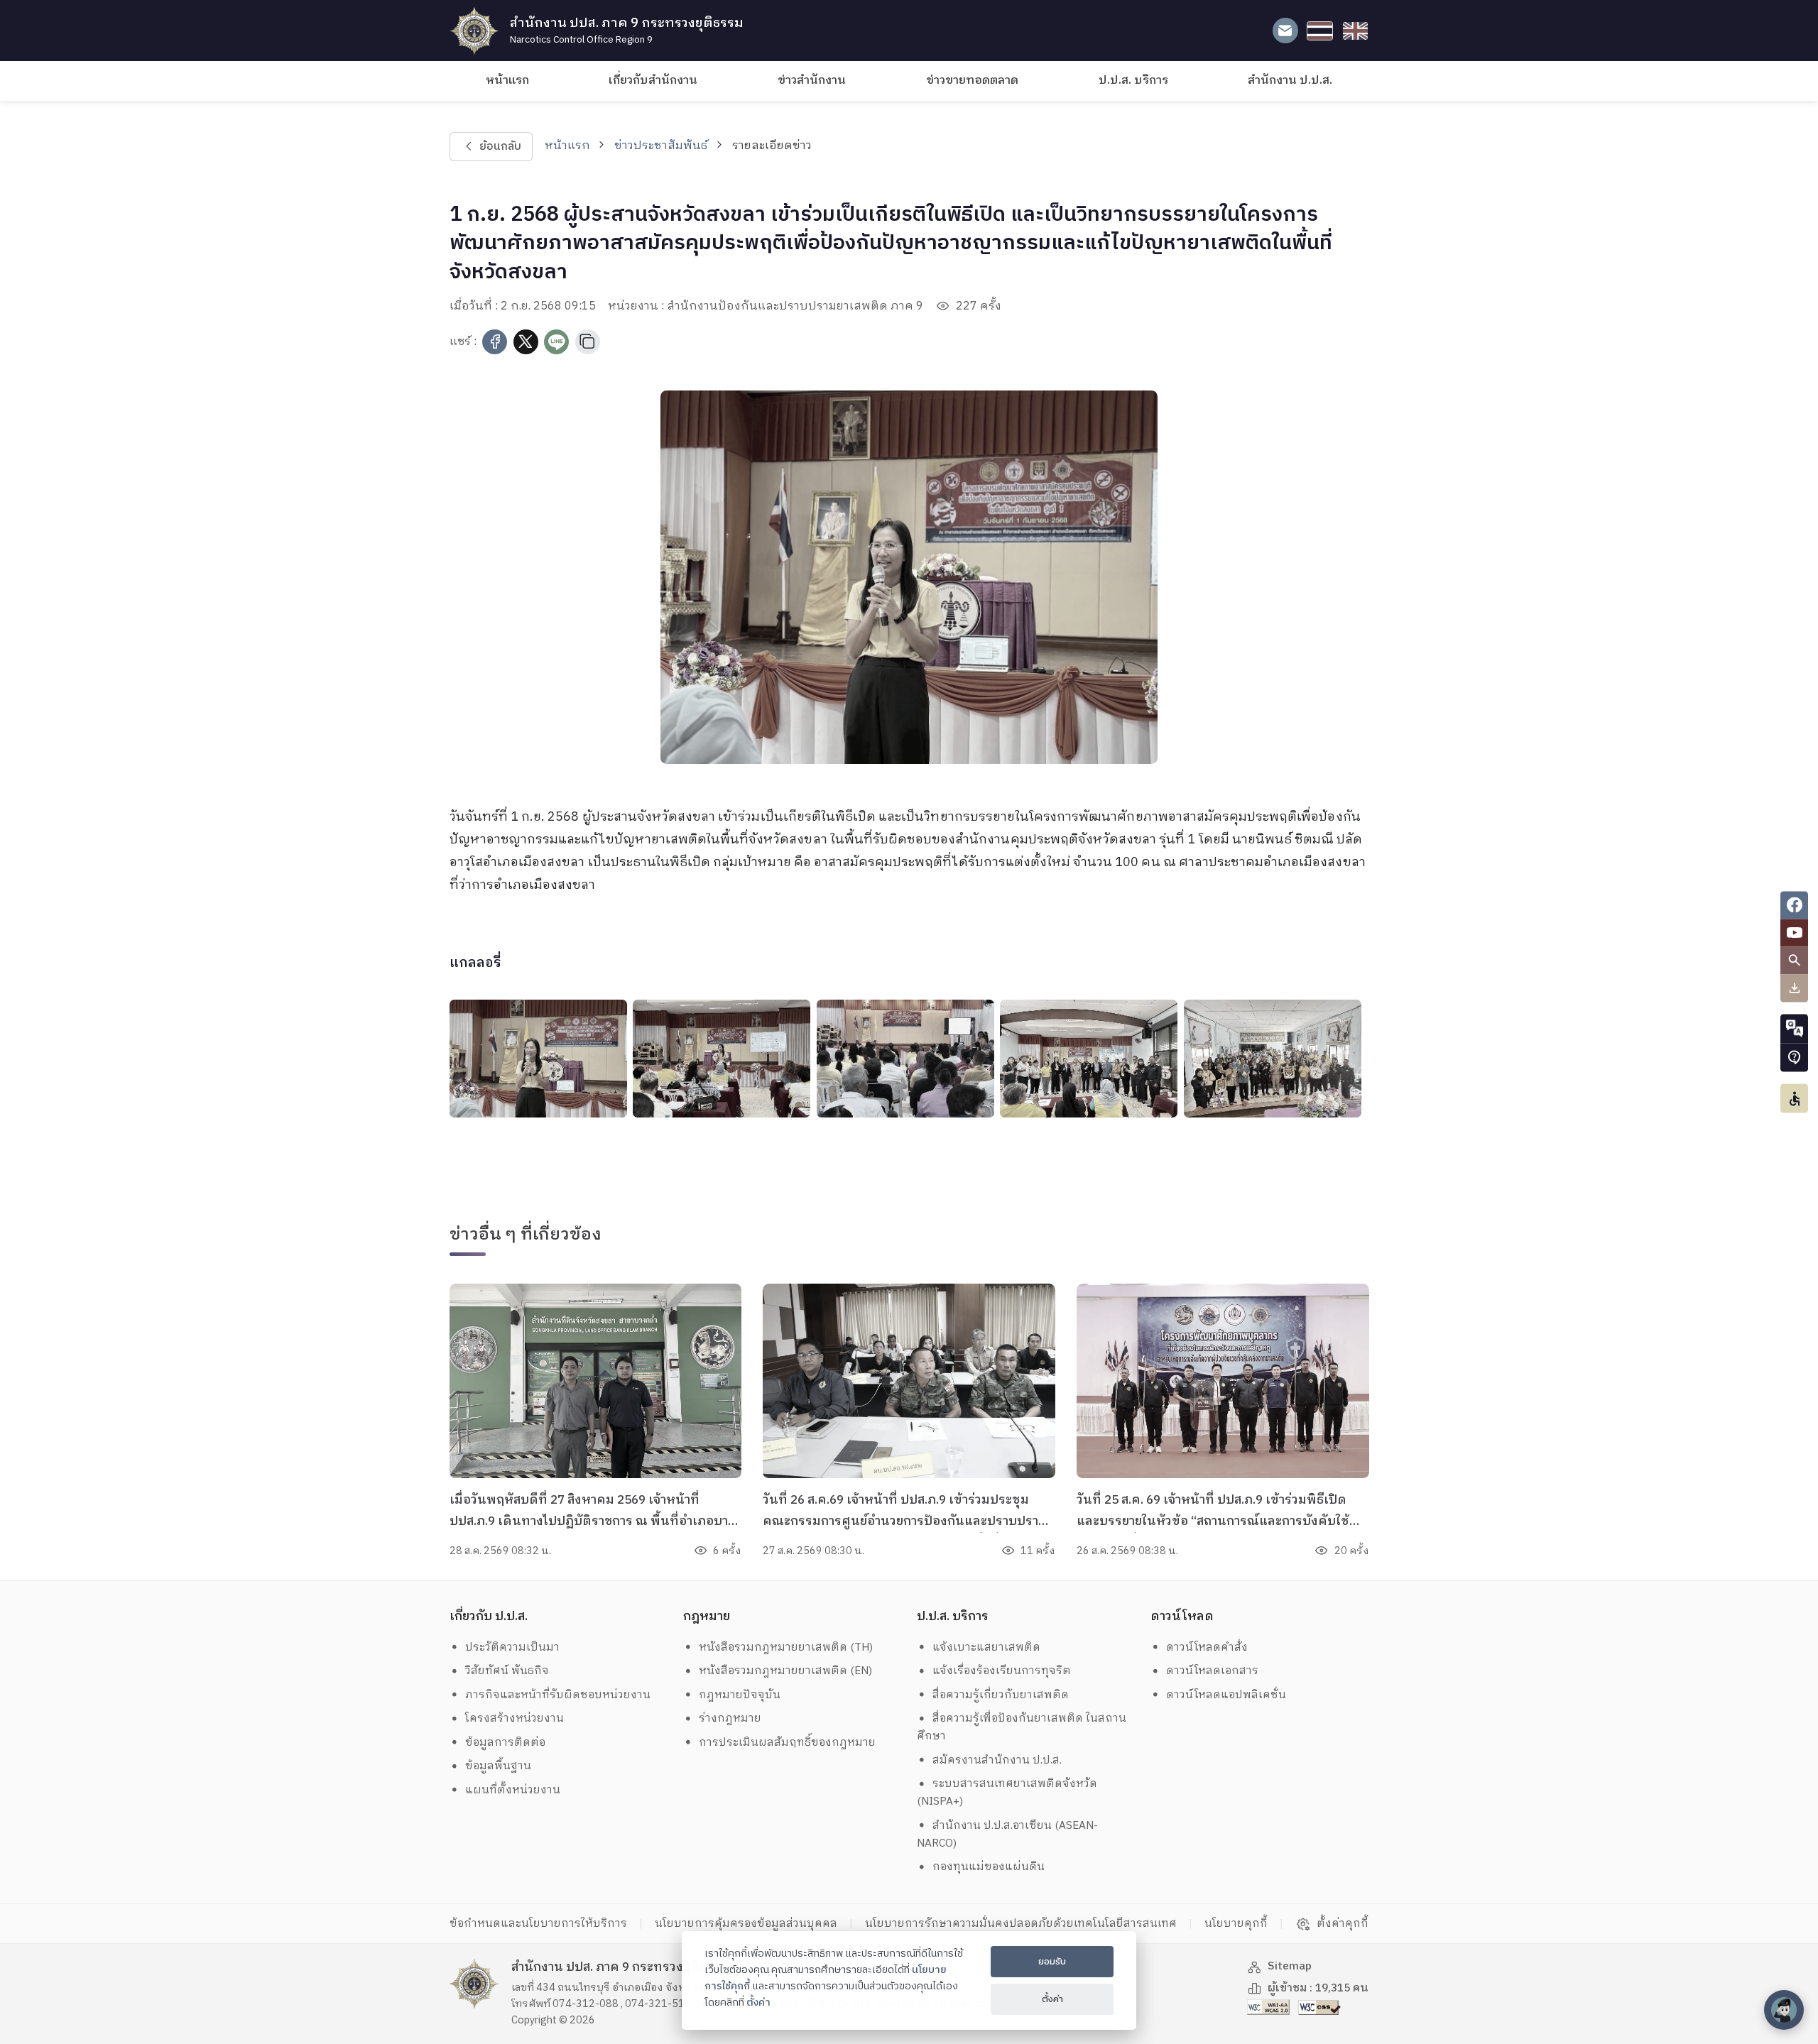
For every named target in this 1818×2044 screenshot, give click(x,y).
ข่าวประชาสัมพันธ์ (661, 146)
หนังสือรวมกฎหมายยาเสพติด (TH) (786, 1647)
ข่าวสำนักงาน (812, 81)
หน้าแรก (507, 81)
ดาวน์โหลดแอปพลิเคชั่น (1226, 1695)
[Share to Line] (556, 342)
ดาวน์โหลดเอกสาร (1212, 1671)
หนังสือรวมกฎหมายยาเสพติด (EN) (785, 1671)
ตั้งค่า (758, 2003)
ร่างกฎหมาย (730, 1718)
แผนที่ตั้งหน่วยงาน (513, 1790)
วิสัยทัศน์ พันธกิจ (507, 1671)
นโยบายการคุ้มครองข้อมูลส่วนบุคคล (746, 1924)
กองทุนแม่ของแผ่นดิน (989, 1867)
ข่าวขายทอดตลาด (972, 81)
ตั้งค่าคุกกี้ (1343, 1924)
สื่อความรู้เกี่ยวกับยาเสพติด (1001, 1695)
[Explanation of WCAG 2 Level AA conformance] (1270, 2007)
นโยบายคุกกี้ (1236, 1924)
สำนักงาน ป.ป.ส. (1290, 81)
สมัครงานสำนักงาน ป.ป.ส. (997, 1760)
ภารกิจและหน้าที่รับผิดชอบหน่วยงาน (558, 1695)
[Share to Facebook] (495, 342)
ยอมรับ (1052, 1962)
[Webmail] (1285, 31)
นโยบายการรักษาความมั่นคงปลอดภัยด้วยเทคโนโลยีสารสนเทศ (1021, 1924)
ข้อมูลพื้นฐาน (498, 1766)
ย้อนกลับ (500, 147)
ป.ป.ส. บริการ (1133, 81)
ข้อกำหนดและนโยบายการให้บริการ (538, 1924)
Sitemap (1290, 1966)
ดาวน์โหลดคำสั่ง (1207, 1647)
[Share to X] (526, 342)
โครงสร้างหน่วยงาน (515, 1718)
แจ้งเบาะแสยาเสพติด (986, 1647)
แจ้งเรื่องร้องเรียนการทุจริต (1002, 1671)
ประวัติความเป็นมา (512, 1647)
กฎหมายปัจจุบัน (740, 1695)
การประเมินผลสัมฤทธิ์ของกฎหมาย (787, 1743)
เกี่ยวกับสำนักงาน (653, 81)
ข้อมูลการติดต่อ (505, 1743)
